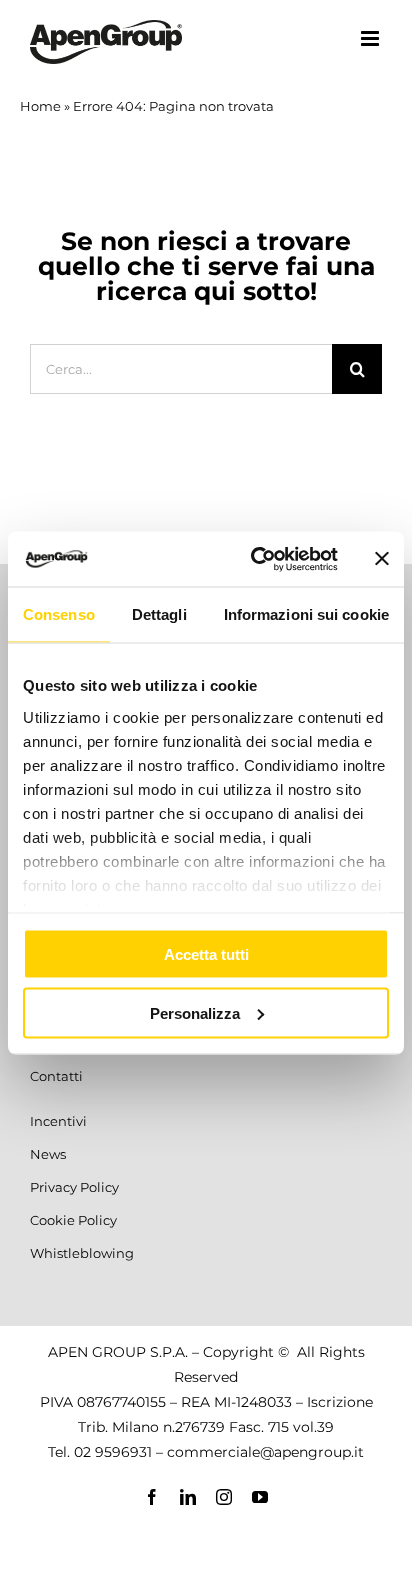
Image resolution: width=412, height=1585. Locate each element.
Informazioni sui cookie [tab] (306, 614)
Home (40, 106)
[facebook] (152, 1497)
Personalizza (195, 1012)
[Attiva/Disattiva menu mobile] (371, 38)
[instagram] (224, 1497)
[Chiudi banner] (382, 559)
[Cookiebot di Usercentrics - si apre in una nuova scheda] (255, 559)
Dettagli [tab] (159, 614)
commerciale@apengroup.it (265, 1452)
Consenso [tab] (59, 614)
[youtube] (260, 1497)
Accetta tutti (206, 954)
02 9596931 (113, 1452)
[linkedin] (188, 1497)
